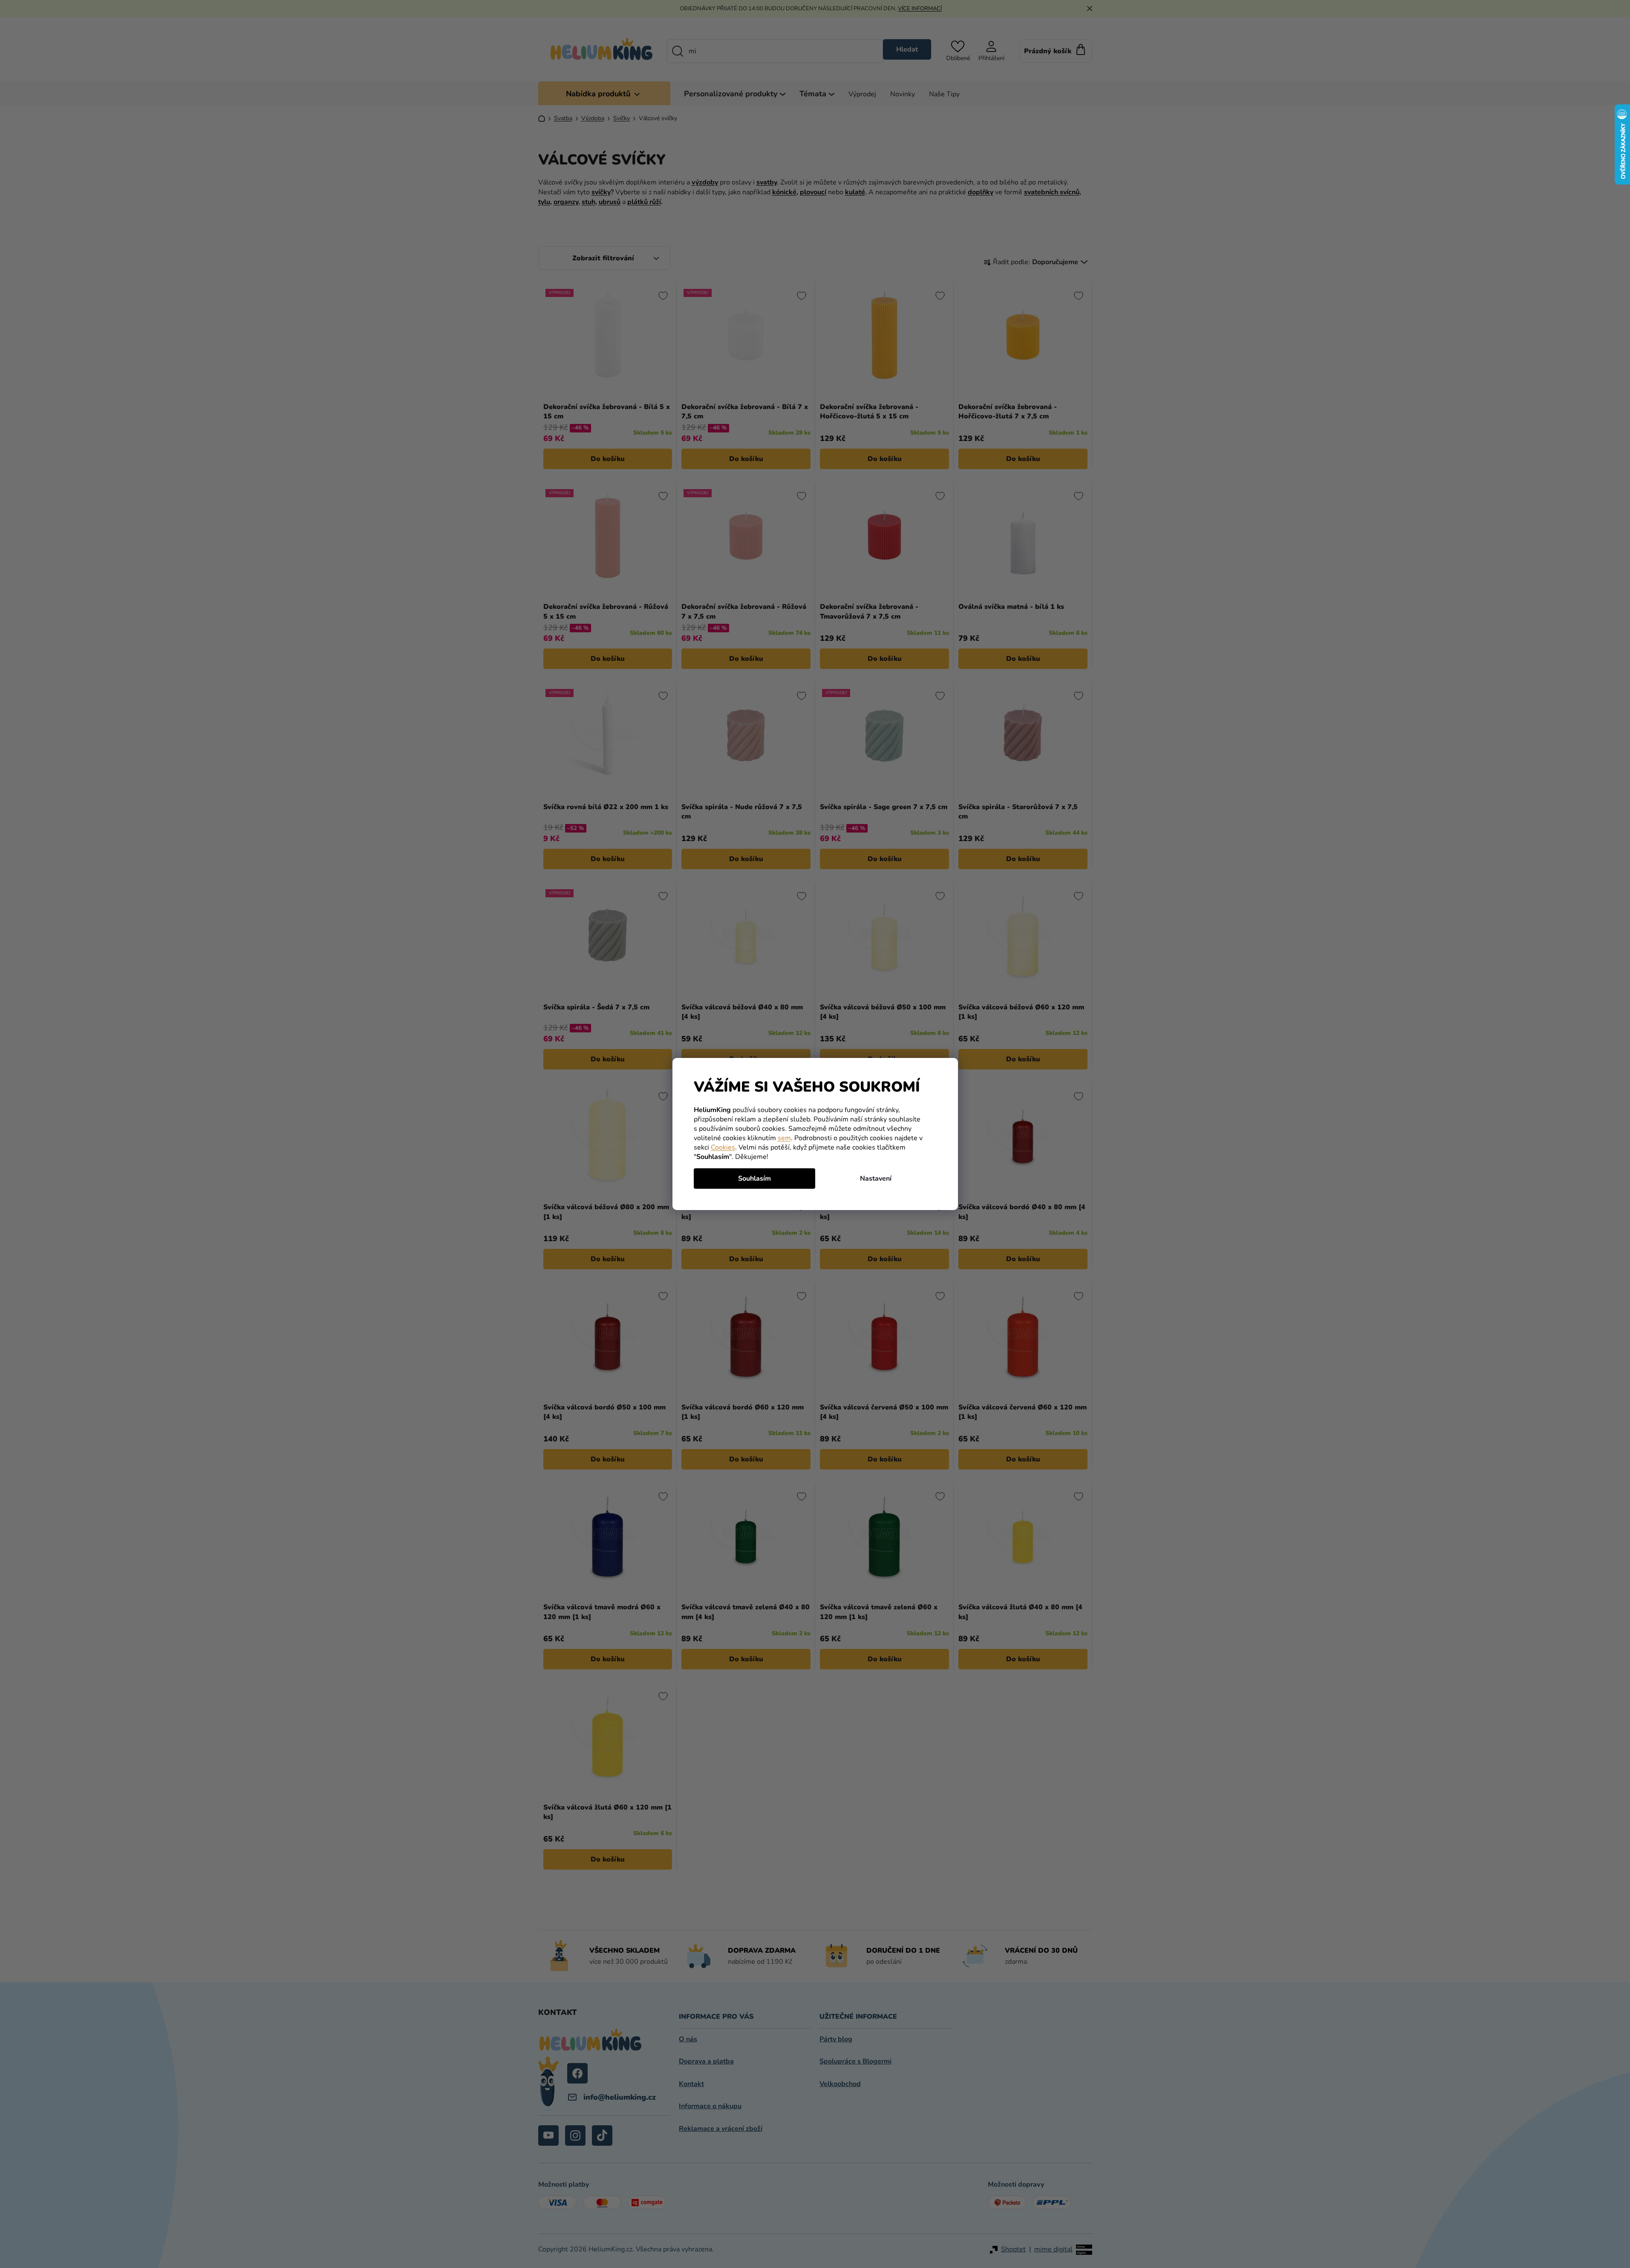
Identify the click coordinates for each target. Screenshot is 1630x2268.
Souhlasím (754, 1179)
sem (784, 1138)
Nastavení (876, 1179)
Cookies (723, 1147)
